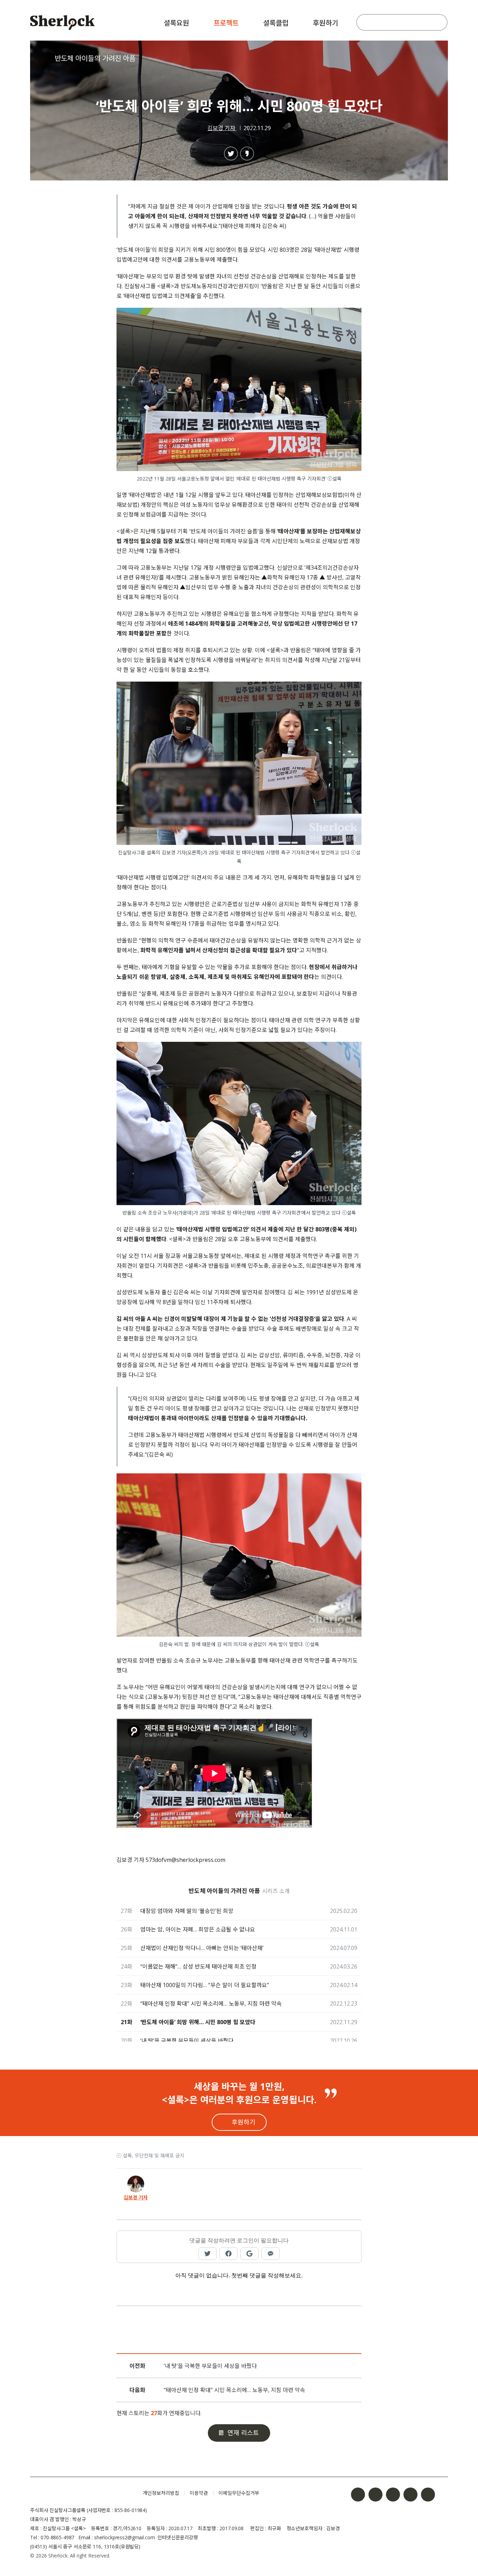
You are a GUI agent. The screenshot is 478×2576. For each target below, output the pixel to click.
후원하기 (325, 23)
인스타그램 (375, 2495)
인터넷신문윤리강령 (178, 2537)
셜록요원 (176, 23)
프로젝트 (226, 23)
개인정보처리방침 (161, 2493)
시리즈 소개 (276, 1891)
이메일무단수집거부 (239, 2493)
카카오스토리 (428, 2495)
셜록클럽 (276, 23)
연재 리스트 (243, 2433)
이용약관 (199, 2493)
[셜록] (62, 24)
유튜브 (410, 2495)
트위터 (393, 2495)
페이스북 (358, 2495)
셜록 (81, 2493)
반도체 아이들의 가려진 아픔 (95, 58)
